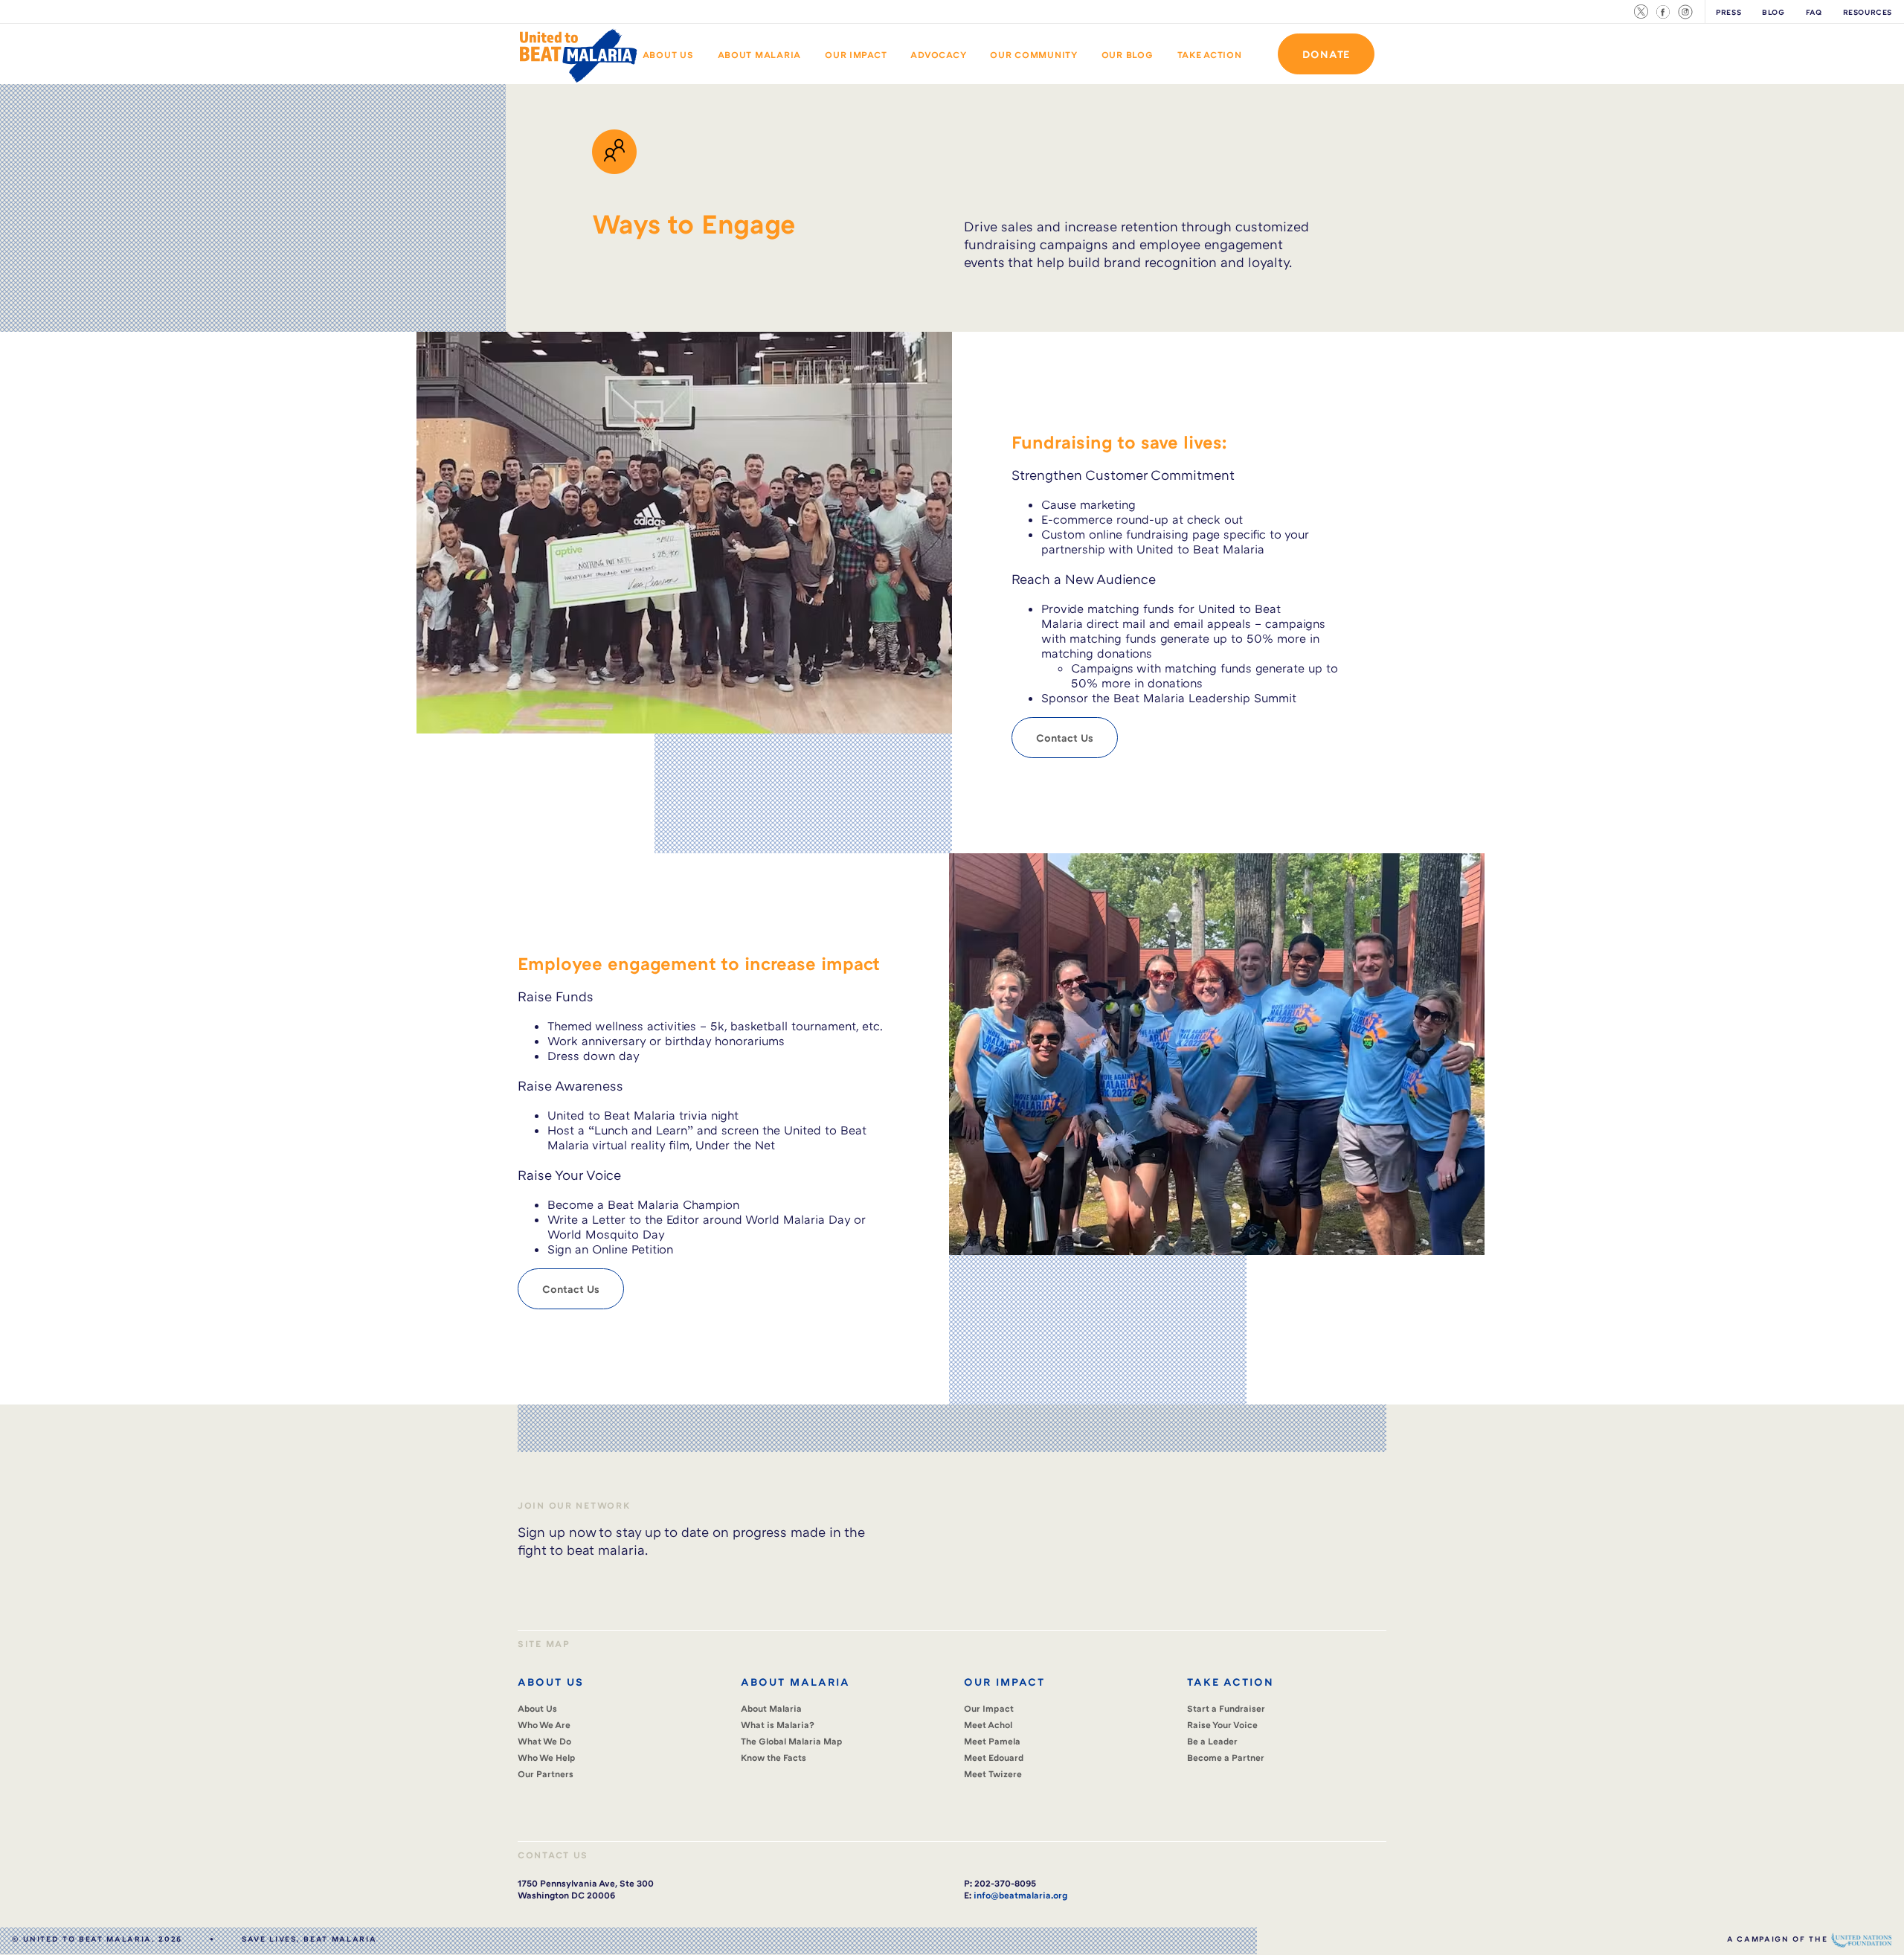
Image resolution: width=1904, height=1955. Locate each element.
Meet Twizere (993, 1774)
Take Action (1210, 55)
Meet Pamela (992, 1741)
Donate (1326, 54)
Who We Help (547, 1757)
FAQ (1814, 12)
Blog (1773, 12)
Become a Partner (1226, 1757)
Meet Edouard (994, 1757)
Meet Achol (988, 1725)
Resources (1868, 12)
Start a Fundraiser (1226, 1708)
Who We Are (544, 1725)
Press (1728, 12)
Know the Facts (773, 1757)
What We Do (544, 1741)
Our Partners (546, 1774)
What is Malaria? (778, 1725)
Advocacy (938, 55)
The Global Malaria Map (792, 1741)
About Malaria (760, 55)
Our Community (1034, 55)
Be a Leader (1212, 1741)
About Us (668, 55)
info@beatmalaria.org (1020, 1895)
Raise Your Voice (1222, 1725)
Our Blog (1128, 55)
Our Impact (856, 55)
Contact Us (1065, 738)
